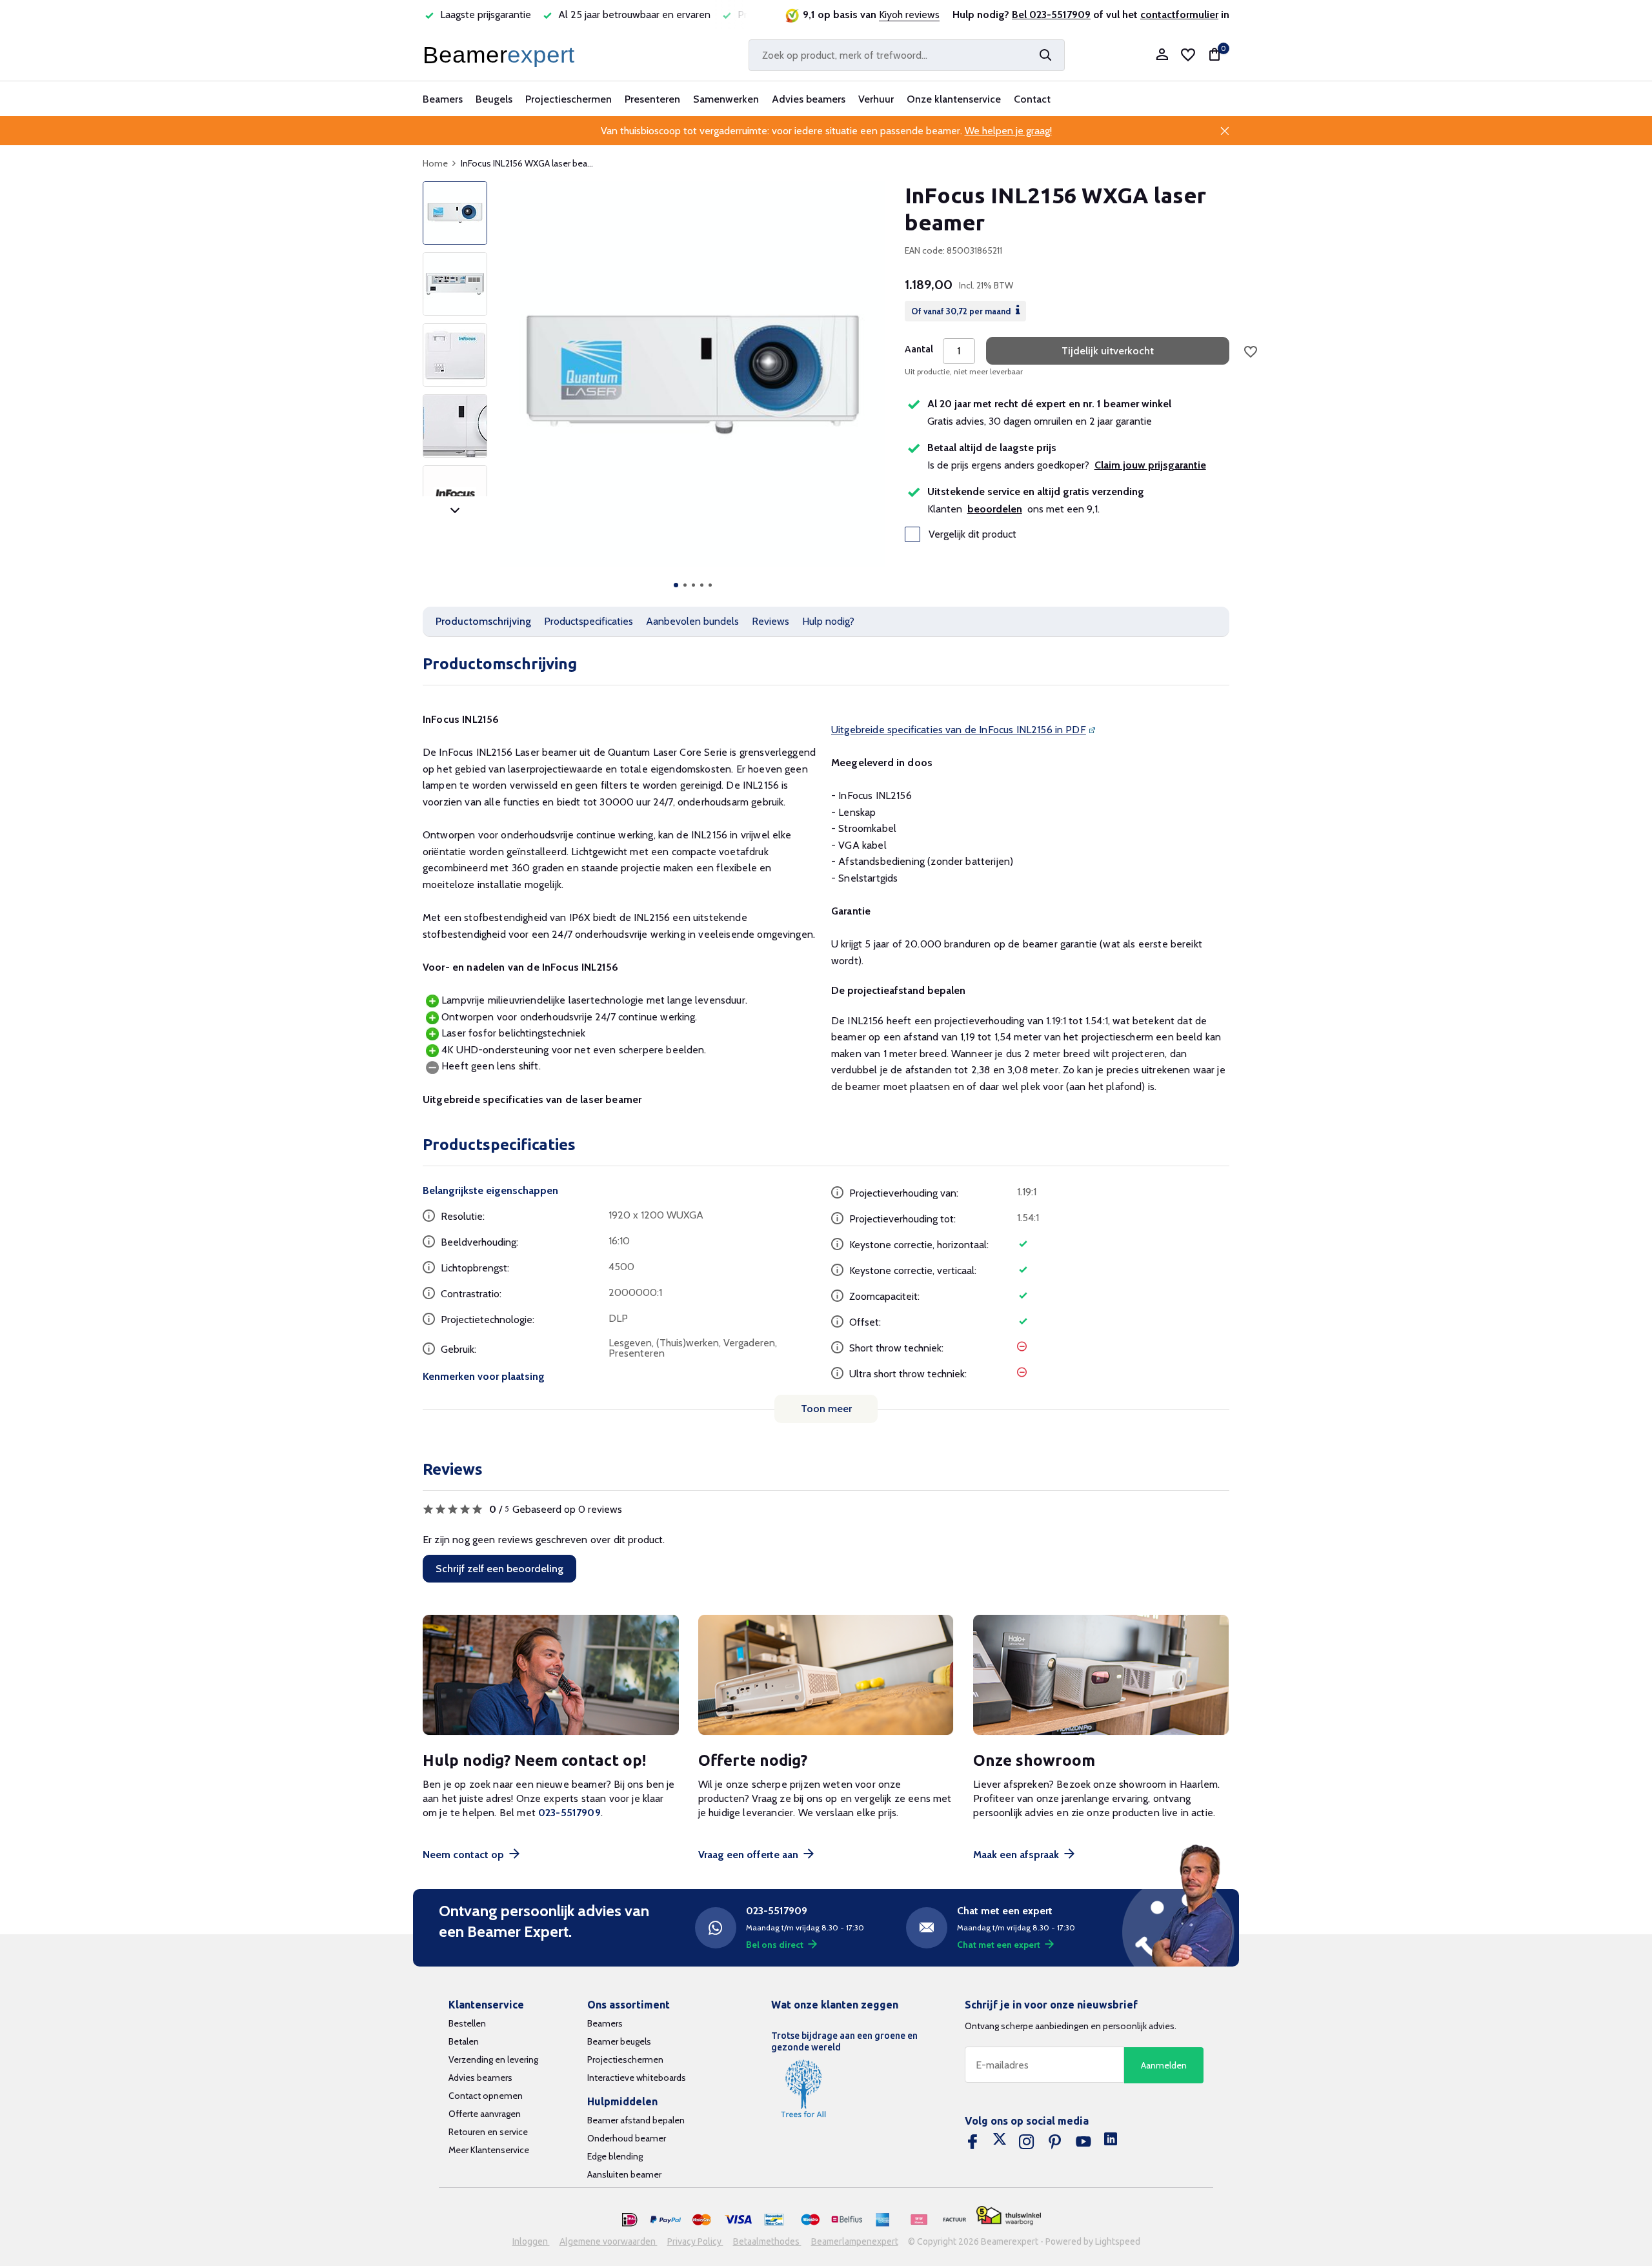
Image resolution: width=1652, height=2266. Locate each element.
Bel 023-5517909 (1051, 15)
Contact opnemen (486, 2096)
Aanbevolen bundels (692, 621)
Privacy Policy (695, 2241)
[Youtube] (1083, 2142)
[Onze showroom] (1101, 1675)
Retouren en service (488, 2132)
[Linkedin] (1111, 2142)
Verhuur (876, 99)
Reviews (771, 621)
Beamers (443, 99)
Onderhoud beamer (627, 2138)
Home (435, 163)
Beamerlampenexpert (855, 2241)
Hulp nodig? (828, 621)
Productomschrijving (483, 621)
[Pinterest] (1055, 2142)
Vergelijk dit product (972, 534)
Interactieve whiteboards (637, 2078)
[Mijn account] (1162, 55)
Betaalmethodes (767, 2241)
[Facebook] (972, 2142)
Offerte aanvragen (485, 2114)
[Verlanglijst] (1188, 55)
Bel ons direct (775, 1945)
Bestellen (467, 2023)
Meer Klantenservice (489, 2150)
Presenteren (652, 99)
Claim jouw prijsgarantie (1150, 465)
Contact (1032, 99)
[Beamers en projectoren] (501, 55)
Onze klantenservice (954, 99)
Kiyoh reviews (909, 15)
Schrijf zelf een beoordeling (499, 1569)
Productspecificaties (589, 621)
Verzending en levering (493, 2059)
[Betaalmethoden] (630, 2220)
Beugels (494, 99)
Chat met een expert (999, 1945)
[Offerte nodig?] (826, 1675)
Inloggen (531, 2241)
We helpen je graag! (1008, 131)
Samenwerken (726, 99)
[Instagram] (1027, 2142)
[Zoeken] (1045, 55)
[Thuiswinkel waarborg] (1009, 2215)
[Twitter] (1000, 2142)
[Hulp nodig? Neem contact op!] (551, 1675)
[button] (676, 585)
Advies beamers (809, 99)
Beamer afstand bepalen (636, 2120)
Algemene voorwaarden (609, 2241)
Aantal (919, 349)
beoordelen (995, 509)
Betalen (464, 2041)
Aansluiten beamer (624, 2174)
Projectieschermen (569, 99)
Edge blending (615, 2156)
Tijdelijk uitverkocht (1108, 351)
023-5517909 (569, 1813)
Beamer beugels (619, 2041)
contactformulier (1179, 15)
